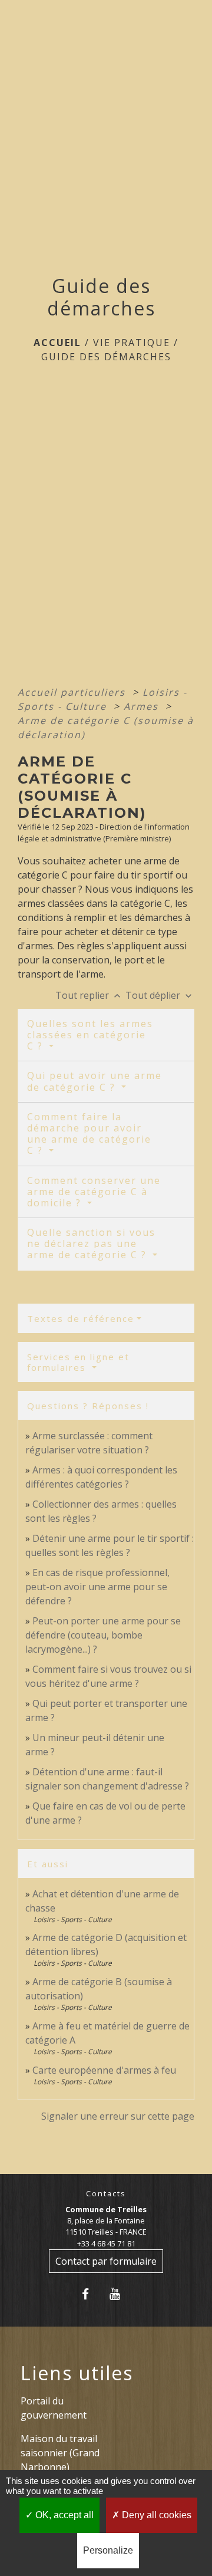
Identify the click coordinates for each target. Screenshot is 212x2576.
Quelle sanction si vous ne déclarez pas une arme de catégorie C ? (91, 1243)
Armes (143, 706)
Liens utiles (77, 2373)
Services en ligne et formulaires (78, 1362)
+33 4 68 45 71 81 (106, 2243)
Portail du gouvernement (54, 2408)
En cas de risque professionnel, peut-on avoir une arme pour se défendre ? (97, 1587)
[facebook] (92, 2294)
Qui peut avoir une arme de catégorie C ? (95, 1081)
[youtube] (120, 2294)
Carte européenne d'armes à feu (104, 2070)
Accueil (57, 343)
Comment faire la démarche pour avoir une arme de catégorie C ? (89, 1134)
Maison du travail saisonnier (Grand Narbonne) (60, 2453)
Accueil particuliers (73, 692)
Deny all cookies (155, 2515)
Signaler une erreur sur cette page (118, 2116)
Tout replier (89, 995)
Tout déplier (160, 995)
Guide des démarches (106, 357)
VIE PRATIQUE (132, 343)
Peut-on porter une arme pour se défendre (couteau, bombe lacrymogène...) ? (103, 1635)
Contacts (106, 2194)
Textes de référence (81, 1318)
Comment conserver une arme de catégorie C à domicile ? (94, 1192)
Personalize (108, 2550)
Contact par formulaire (106, 2261)
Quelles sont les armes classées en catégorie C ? (90, 1035)
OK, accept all (63, 2515)
